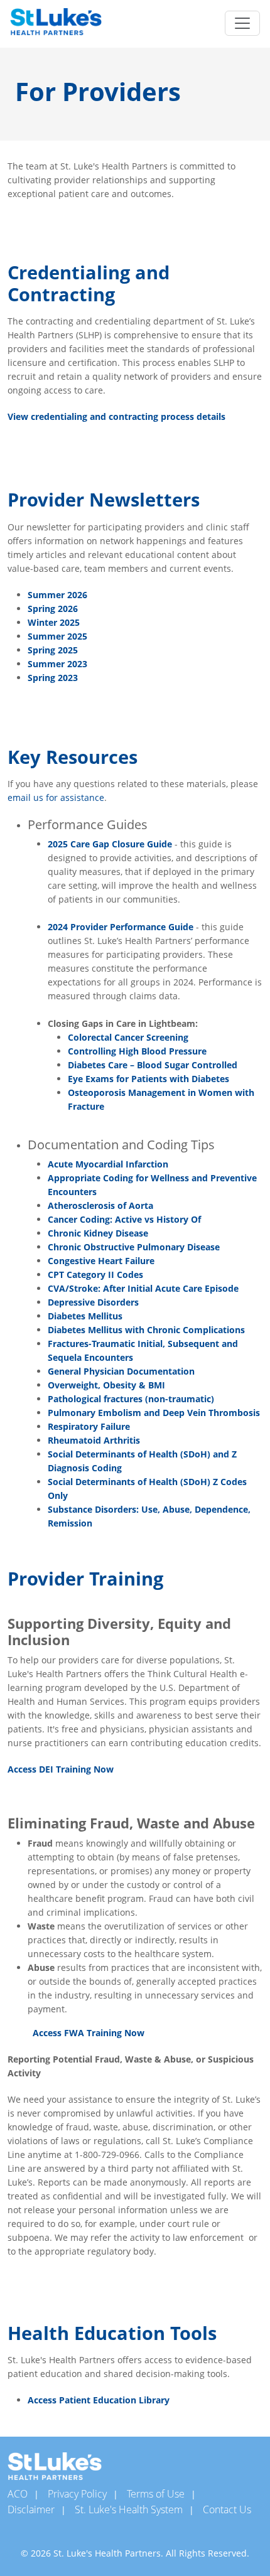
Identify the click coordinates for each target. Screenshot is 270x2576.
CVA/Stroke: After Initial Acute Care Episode (143, 1288)
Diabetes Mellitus (85, 1316)
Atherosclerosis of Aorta (100, 1205)
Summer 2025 (57, 636)
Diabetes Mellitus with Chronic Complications (146, 1330)
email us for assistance (56, 797)
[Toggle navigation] (242, 23)
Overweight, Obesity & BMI (106, 1385)
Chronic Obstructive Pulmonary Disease (134, 1247)
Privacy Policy (77, 2494)
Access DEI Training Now (61, 1769)
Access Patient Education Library (99, 2400)
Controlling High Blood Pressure (137, 1051)
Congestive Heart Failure (101, 1261)
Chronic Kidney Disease (98, 1233)
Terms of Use (156, 2494)
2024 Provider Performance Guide (121, 927)
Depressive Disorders (93, 1302)
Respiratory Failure (89, 1426)
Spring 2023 (53, 678)
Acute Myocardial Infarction (108, 1164)
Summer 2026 (57, 595)
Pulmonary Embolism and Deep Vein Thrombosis (154, 1413)
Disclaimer (31, 2509)
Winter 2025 (54, 622)
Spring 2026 (53, 609)
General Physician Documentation (121, 1371)
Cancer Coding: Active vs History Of (124, 1219)
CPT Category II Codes (95, 1275)
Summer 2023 (57, 664)
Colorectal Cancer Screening (128, 1037)
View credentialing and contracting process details (116, 416)
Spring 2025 (53, 650)
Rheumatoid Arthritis (94, 1440)
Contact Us (227, 2509)
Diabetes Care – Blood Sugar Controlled (153, 1065)
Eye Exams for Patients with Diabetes (148, 1079)
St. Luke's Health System (129, 2509)
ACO (18, 2494)
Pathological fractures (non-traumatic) (131, 1399)
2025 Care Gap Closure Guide (110, 844)
